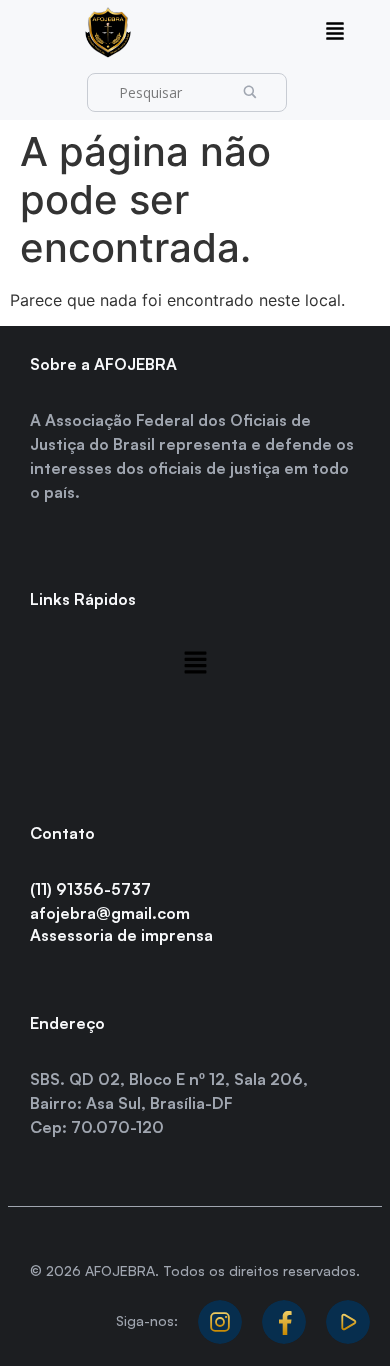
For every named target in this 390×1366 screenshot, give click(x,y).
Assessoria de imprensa (121, 935)
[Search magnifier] (256, 92)
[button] (335, 32)
